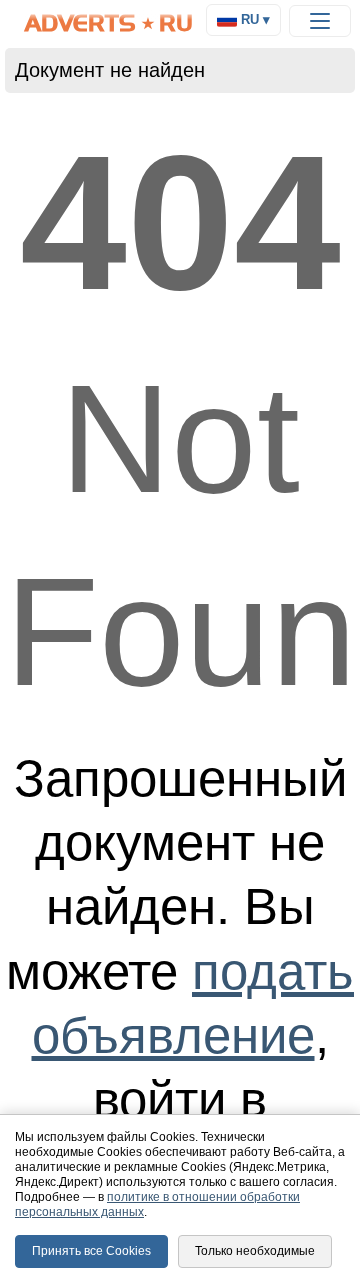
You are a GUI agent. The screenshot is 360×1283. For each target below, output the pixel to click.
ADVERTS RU (109, 23)
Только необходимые (255, 1251)
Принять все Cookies (91, 1251)
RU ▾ (253, 19)
